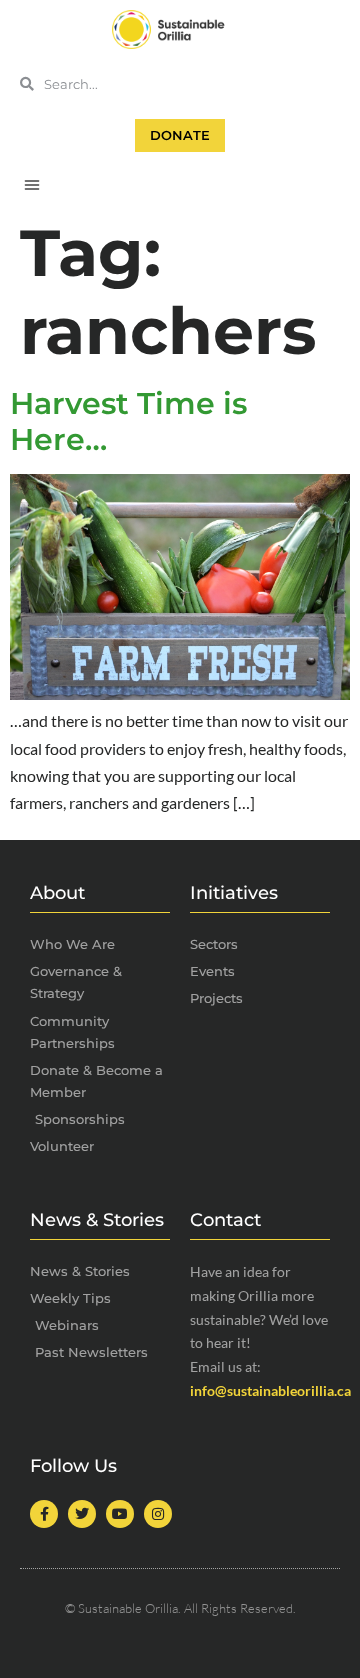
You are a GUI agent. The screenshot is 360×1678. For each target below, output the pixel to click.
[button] (32, 184)
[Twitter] (82, 1514)
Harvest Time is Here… (128, 421)
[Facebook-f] (44, 1514)
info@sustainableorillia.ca (270, 1390)
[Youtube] (120, 1514)
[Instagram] (158, 1514)
